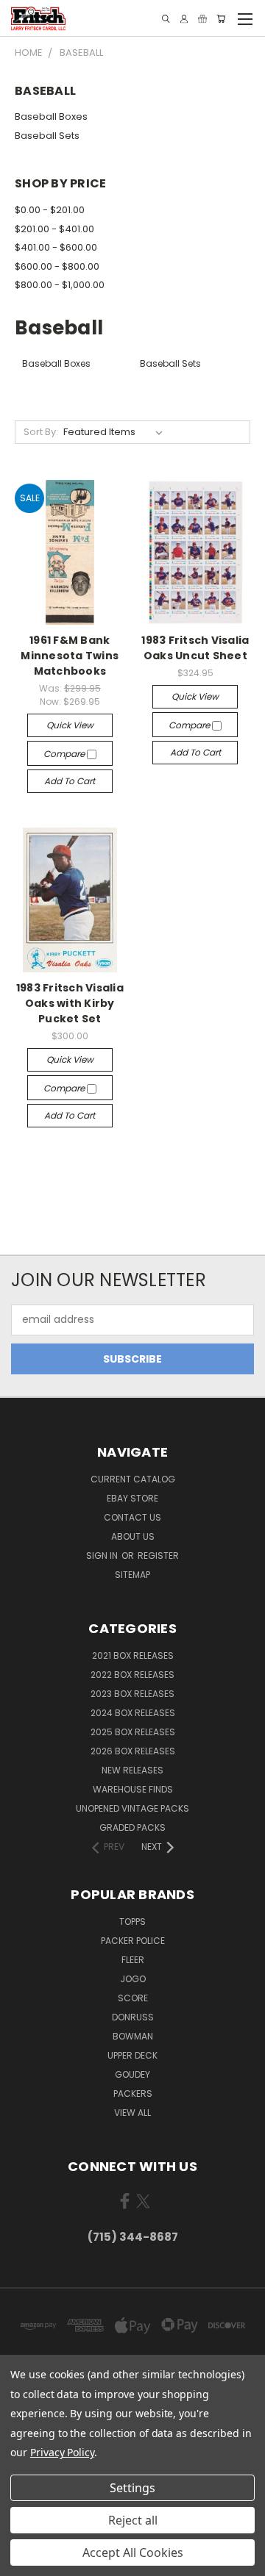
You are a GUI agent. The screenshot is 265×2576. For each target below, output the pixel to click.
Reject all (133, 2520)
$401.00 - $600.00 (56, 247)
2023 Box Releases (132, 1694)
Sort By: (41, 432)
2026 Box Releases (133, 1751)
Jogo (133, 1979)
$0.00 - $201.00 (50, 210)
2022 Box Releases (132, 1675)
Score (133, 1998)
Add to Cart (70, 781)
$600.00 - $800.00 (57, 266)
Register (158, 1556)
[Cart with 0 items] (221, 19)
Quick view (70, 725)
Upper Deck (132, 2055)
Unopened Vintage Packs (132, 1808)
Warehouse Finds (133, 1789)
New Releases (132, 1770)
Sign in (103, 1556)
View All (132, 2113)
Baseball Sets (47, 136)
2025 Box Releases (133, 1732)
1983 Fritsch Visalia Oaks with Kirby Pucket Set (70, 1003)
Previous (23, 2561)
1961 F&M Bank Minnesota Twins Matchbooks (70, 656)
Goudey (132, 2074)
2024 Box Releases (133, 1713)
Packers (133, 2094)
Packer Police (133, 1941)
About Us (133, 1536)
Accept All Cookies (133, 2552)
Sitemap (132, 1575)
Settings (132, 2488)
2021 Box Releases (133, 1655)
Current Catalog (133, 1479)
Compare (65, 754)
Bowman (133, 2036)
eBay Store (132, 1498)
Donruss (133, 2017)
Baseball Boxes (51, 116)
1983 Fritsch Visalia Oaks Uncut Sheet (195, 648)
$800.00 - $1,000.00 (60, 285)
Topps (132, 1922)
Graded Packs (132, 1827)
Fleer (133, 1960)
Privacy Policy (62, 2452)
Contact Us (132, 1517)
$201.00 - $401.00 (54, 229)
